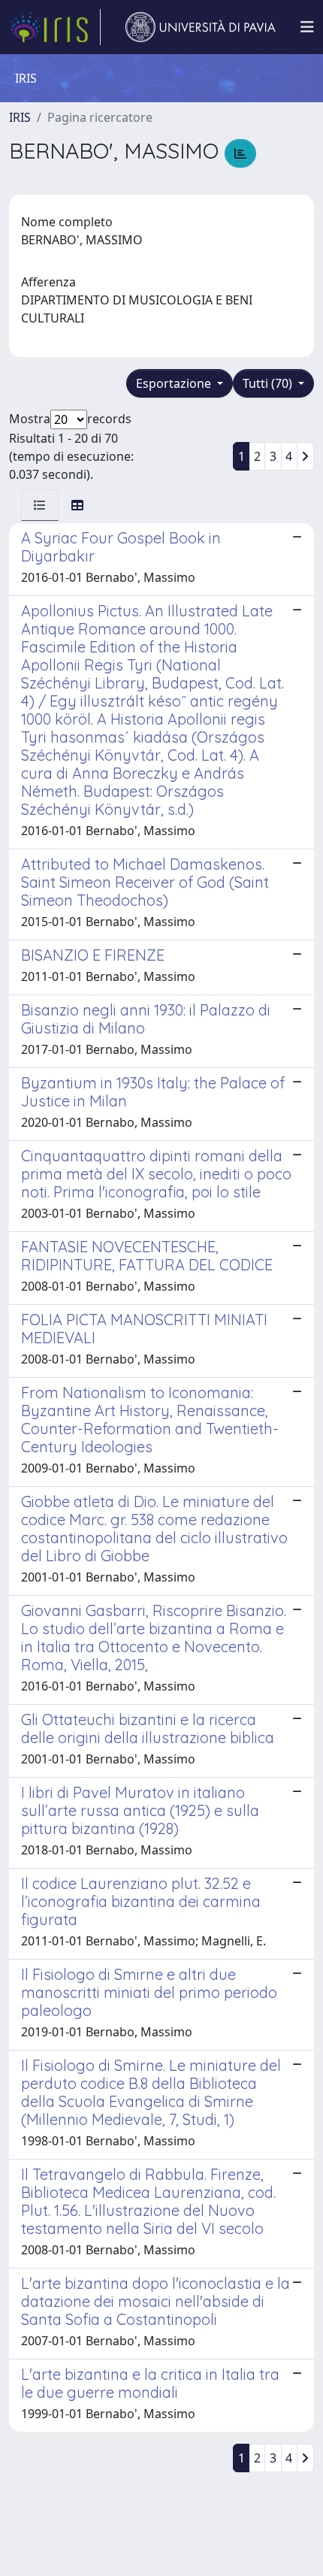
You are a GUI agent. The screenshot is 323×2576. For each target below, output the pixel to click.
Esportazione (175, 383)
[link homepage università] (201, 27)
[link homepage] (55, 27)
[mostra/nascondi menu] (307, 27)
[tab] (40, 505)
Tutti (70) (269, 383)
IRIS (20, 117)
